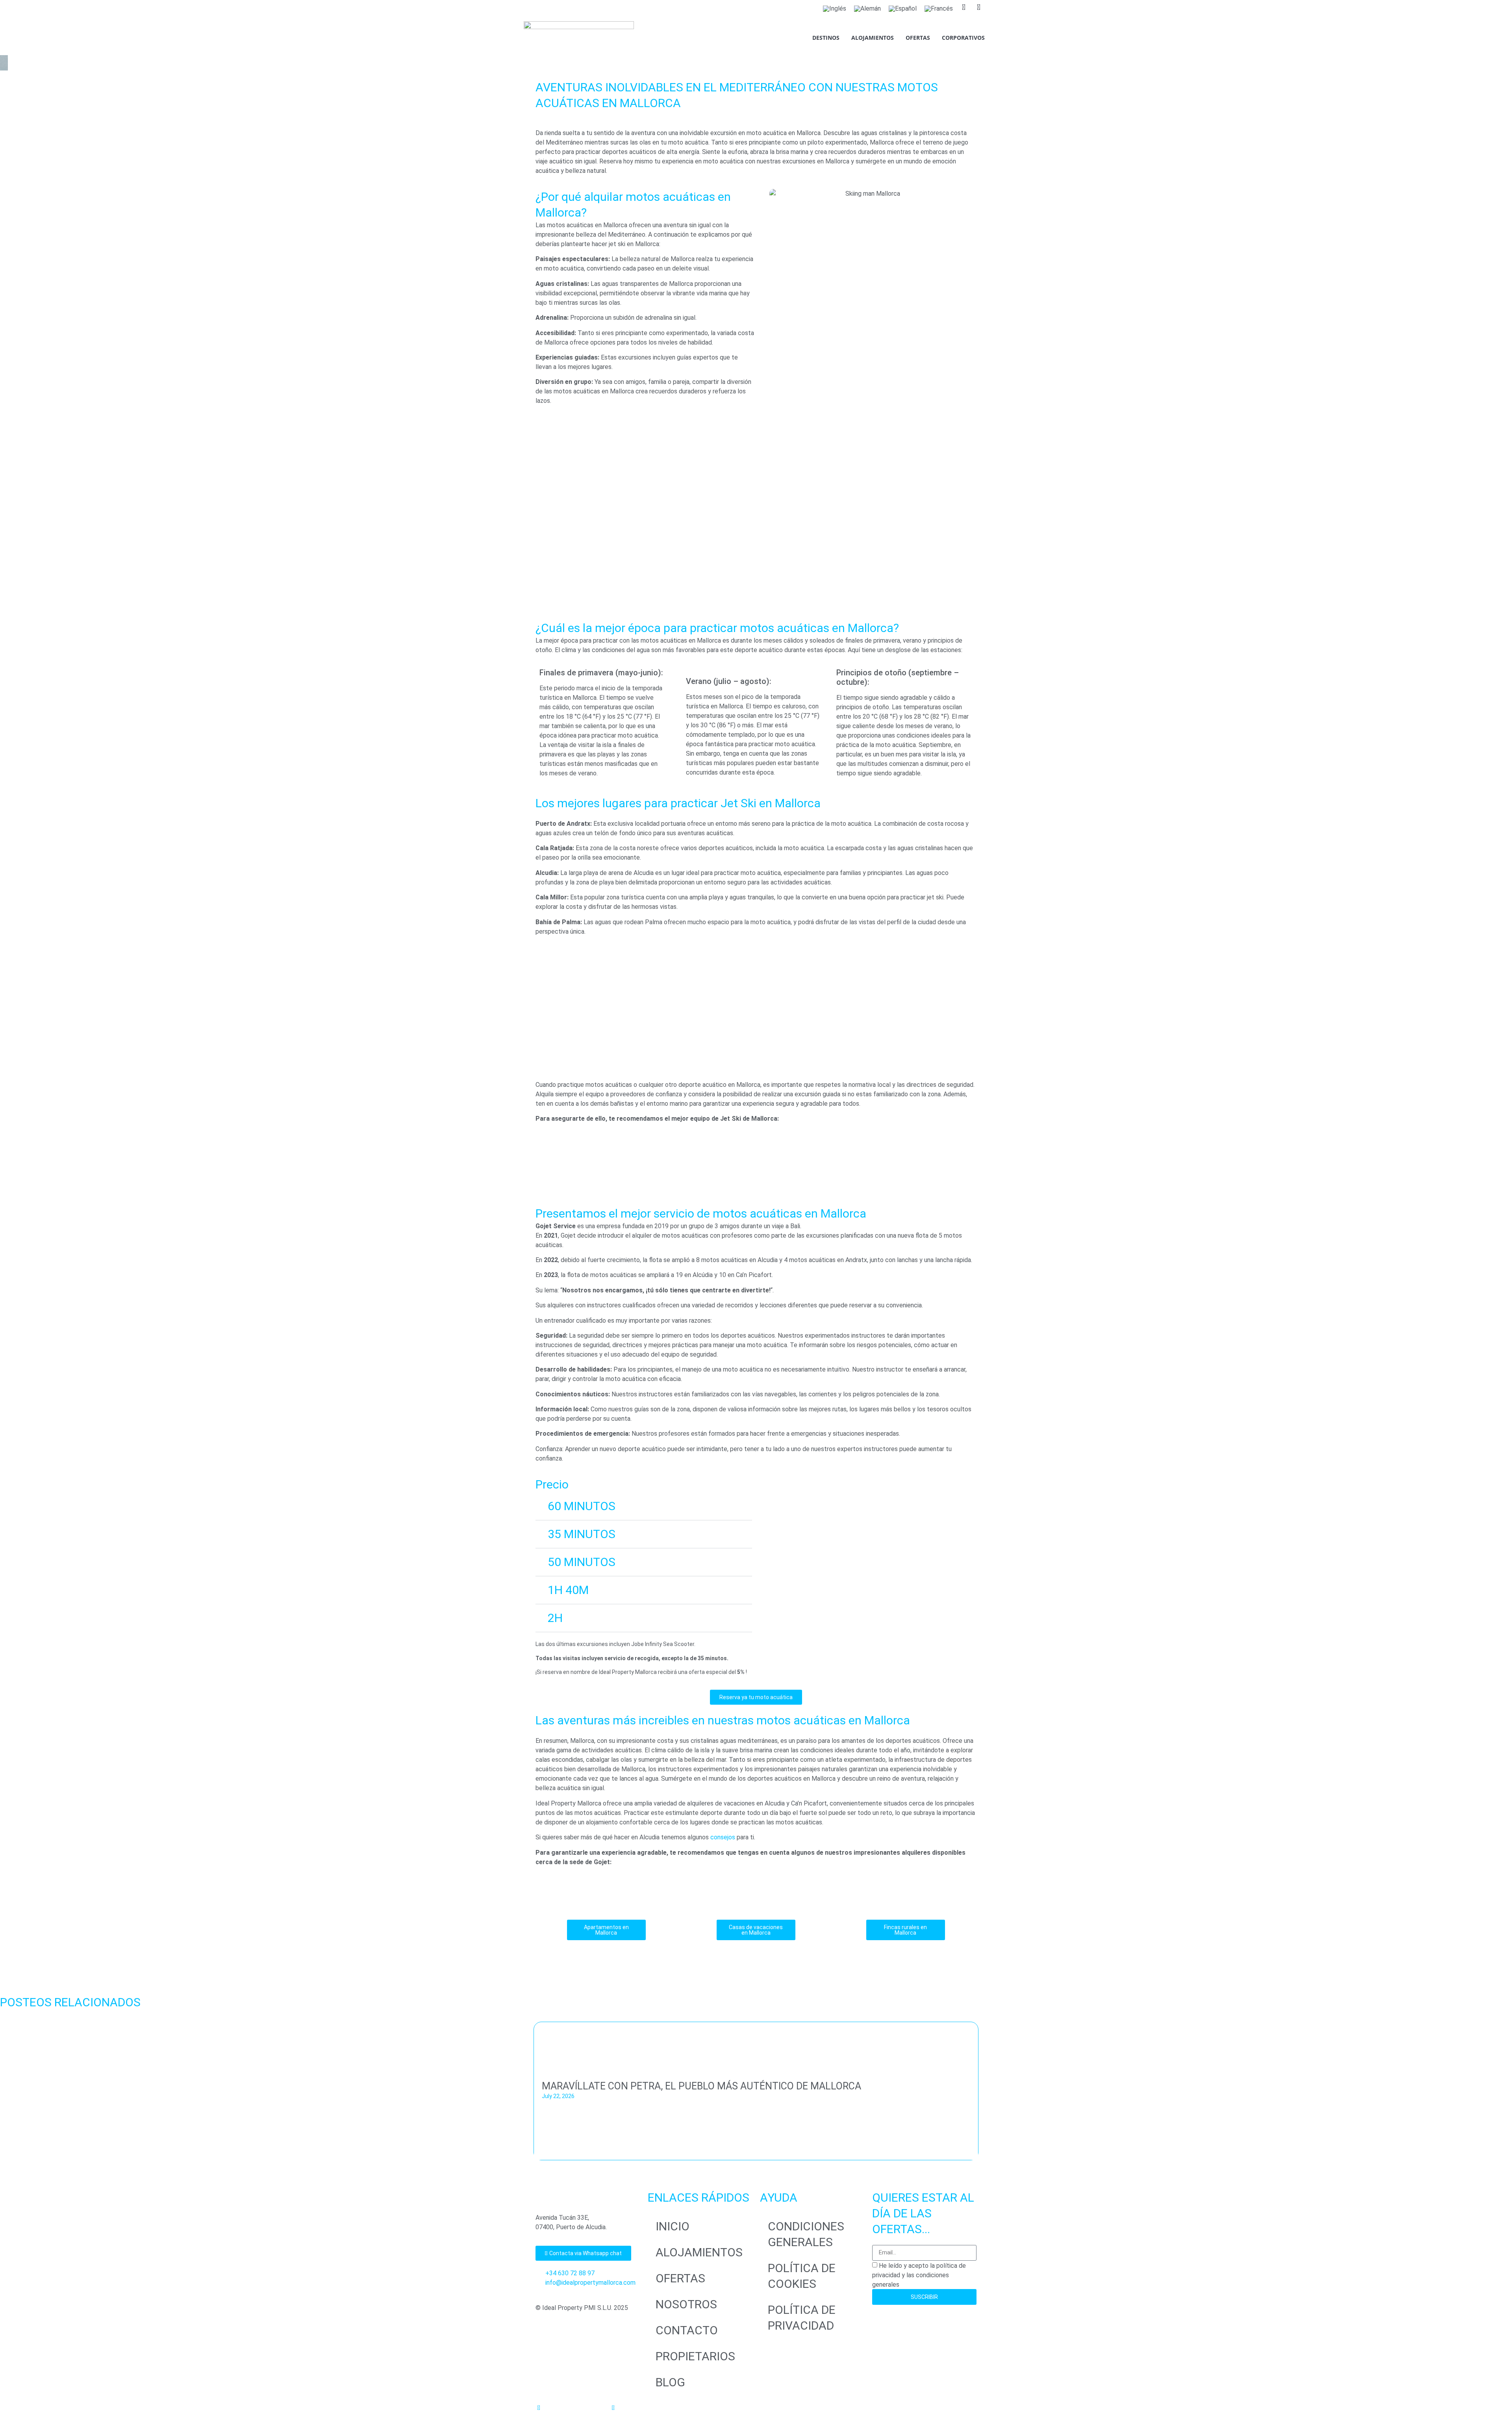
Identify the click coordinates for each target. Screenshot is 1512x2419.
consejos (723, 1837)
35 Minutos (582, 1534)
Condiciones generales (806, 2234)
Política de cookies (802, 2276)
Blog (670, 2382)
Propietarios (695, 2356)
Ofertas (680, 2278)
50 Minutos (582, 1562)
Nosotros (686, 2304)
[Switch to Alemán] (867, 9)
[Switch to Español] (903, 9)
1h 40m (568, 1590)
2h (555, 1618)
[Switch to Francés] (939, 9)
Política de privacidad (802, 2318)
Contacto (687, 2330)
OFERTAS (918, 38)
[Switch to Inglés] (835, 9)
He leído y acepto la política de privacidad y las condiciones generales (919, 2275)
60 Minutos (582, 1506)
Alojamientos (699, 2252)
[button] (644, 1506)
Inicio (673, 2226)
